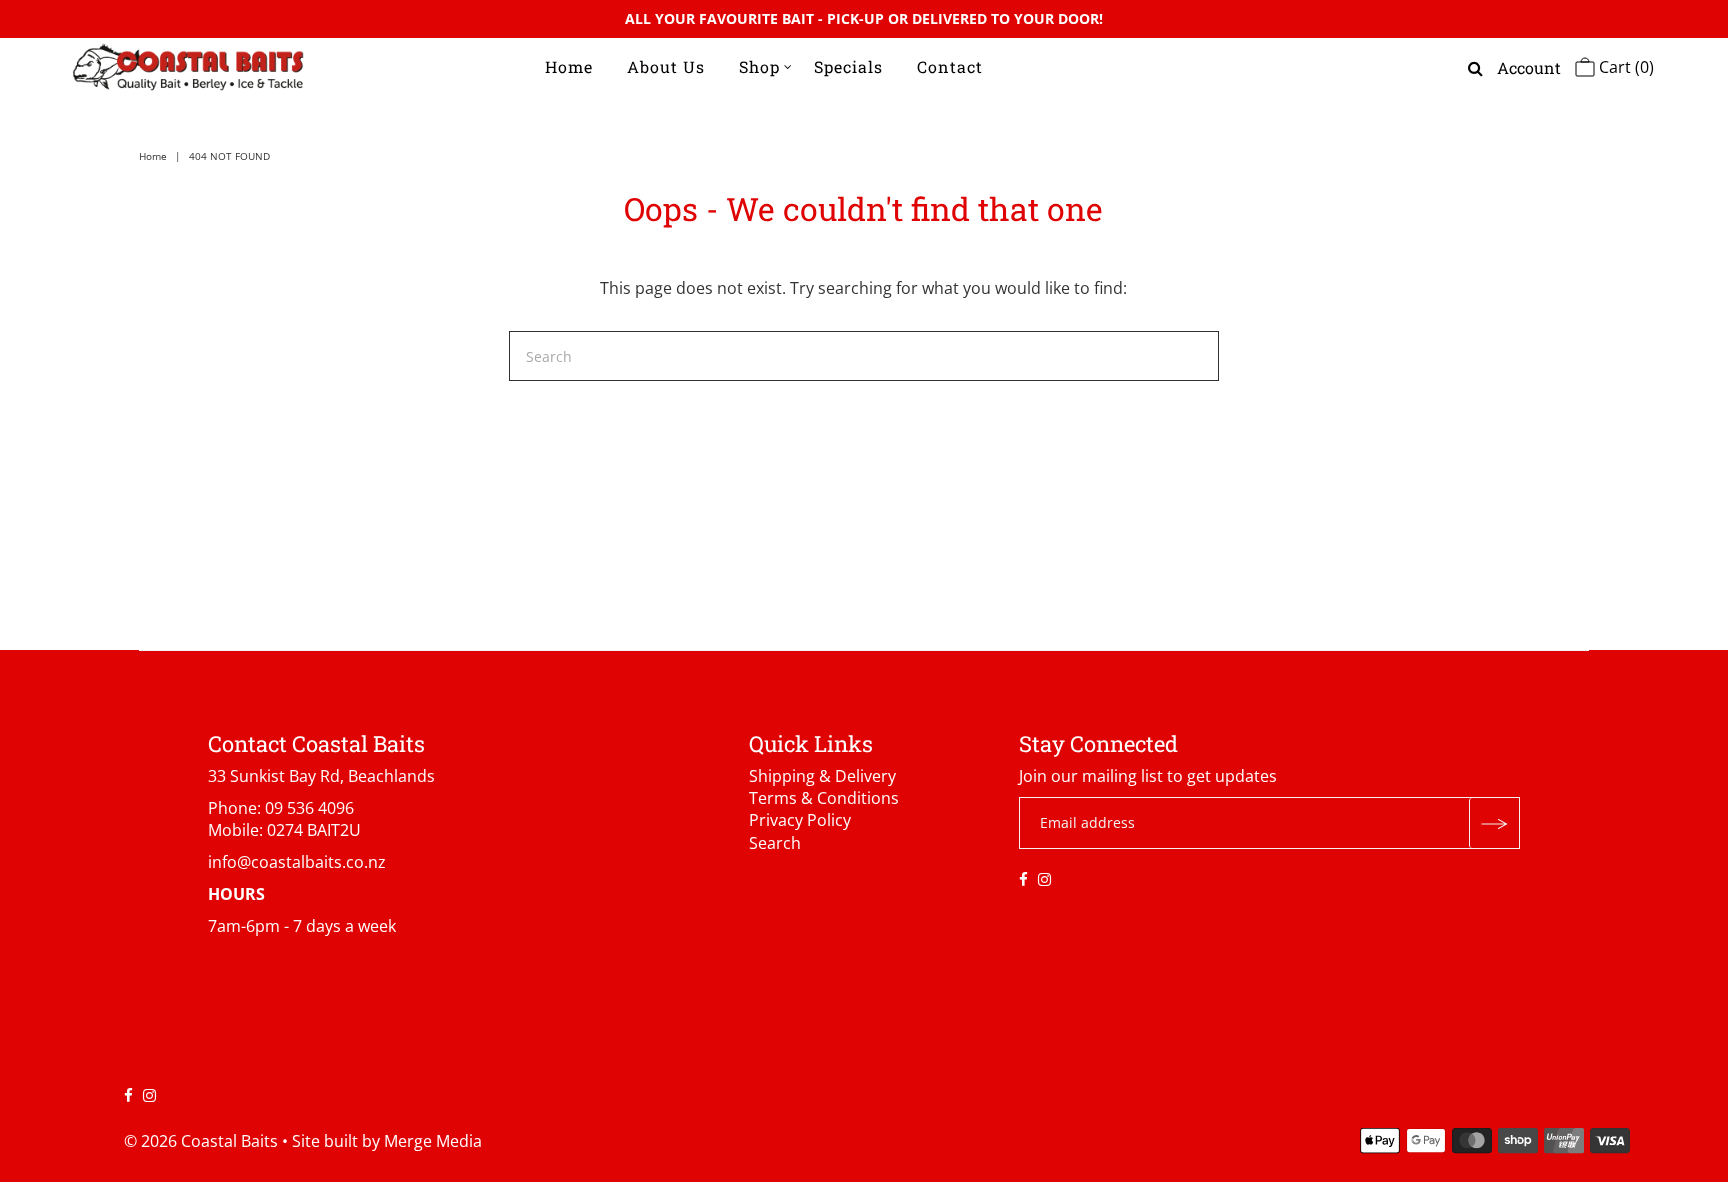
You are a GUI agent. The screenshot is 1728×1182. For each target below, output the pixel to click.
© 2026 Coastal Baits (201, 1141)
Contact (950, 66)
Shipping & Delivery (822, 776)
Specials (848, 66)
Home (569, 66)
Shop (759, 66)
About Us (666, 66)
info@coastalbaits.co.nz (297, 862)
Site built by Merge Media (387, 1141)
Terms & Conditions (824, 798)
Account (1529, 67)
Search (775, 843)
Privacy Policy (800, 820)
